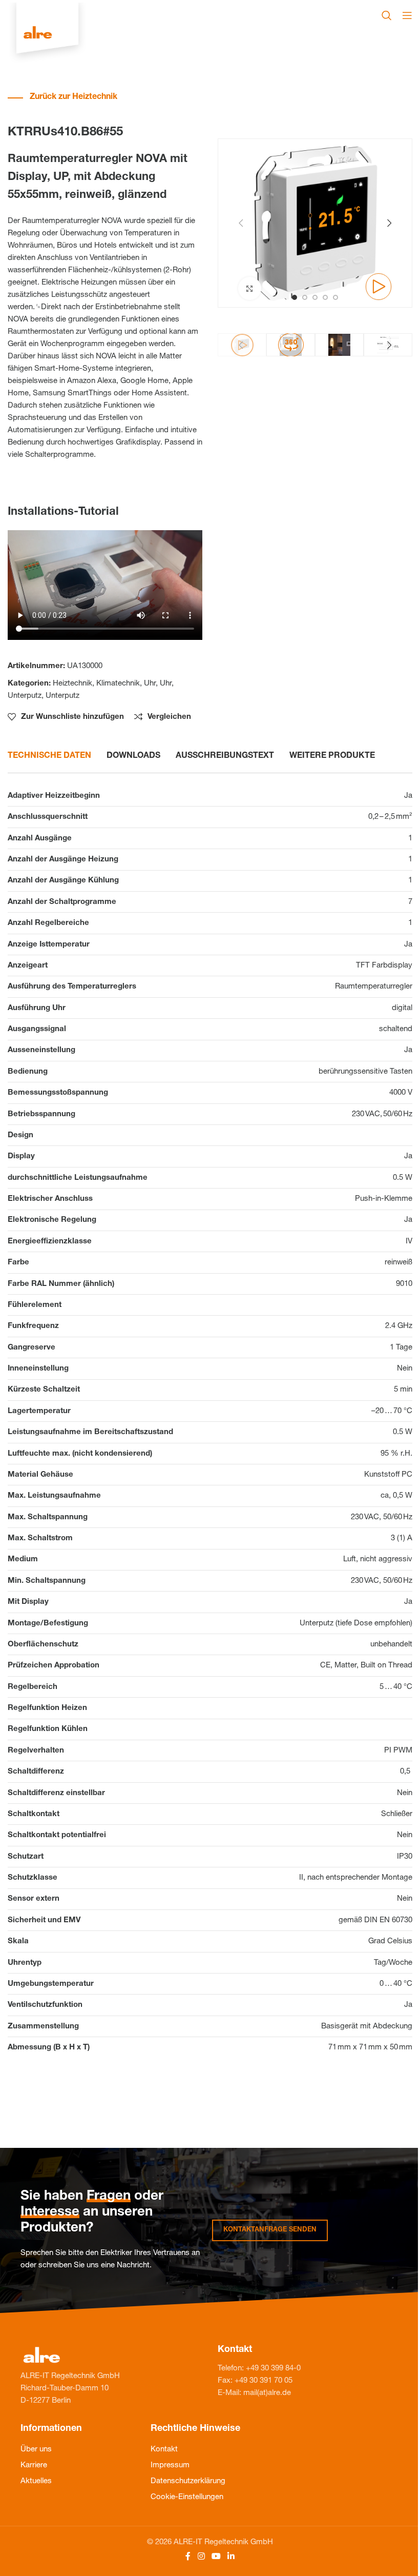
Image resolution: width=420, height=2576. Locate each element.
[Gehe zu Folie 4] (325, 297)
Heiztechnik (72, 684)
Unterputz (25, 696)
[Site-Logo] (47, 34)
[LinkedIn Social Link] (231, 2557)
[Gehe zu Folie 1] (295, 297)
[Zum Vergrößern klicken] (250, 288)
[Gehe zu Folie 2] (305, 297)
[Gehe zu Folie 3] (315, 297)
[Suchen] (387, 15)
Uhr (150, 684)
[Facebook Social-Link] (188, 2557)
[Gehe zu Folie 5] (335, 297)
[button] (241, 223)
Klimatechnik (118, 684)
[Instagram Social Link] (201, 2557)
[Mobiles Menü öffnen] (407, 15)
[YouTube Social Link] (216, 2557)
